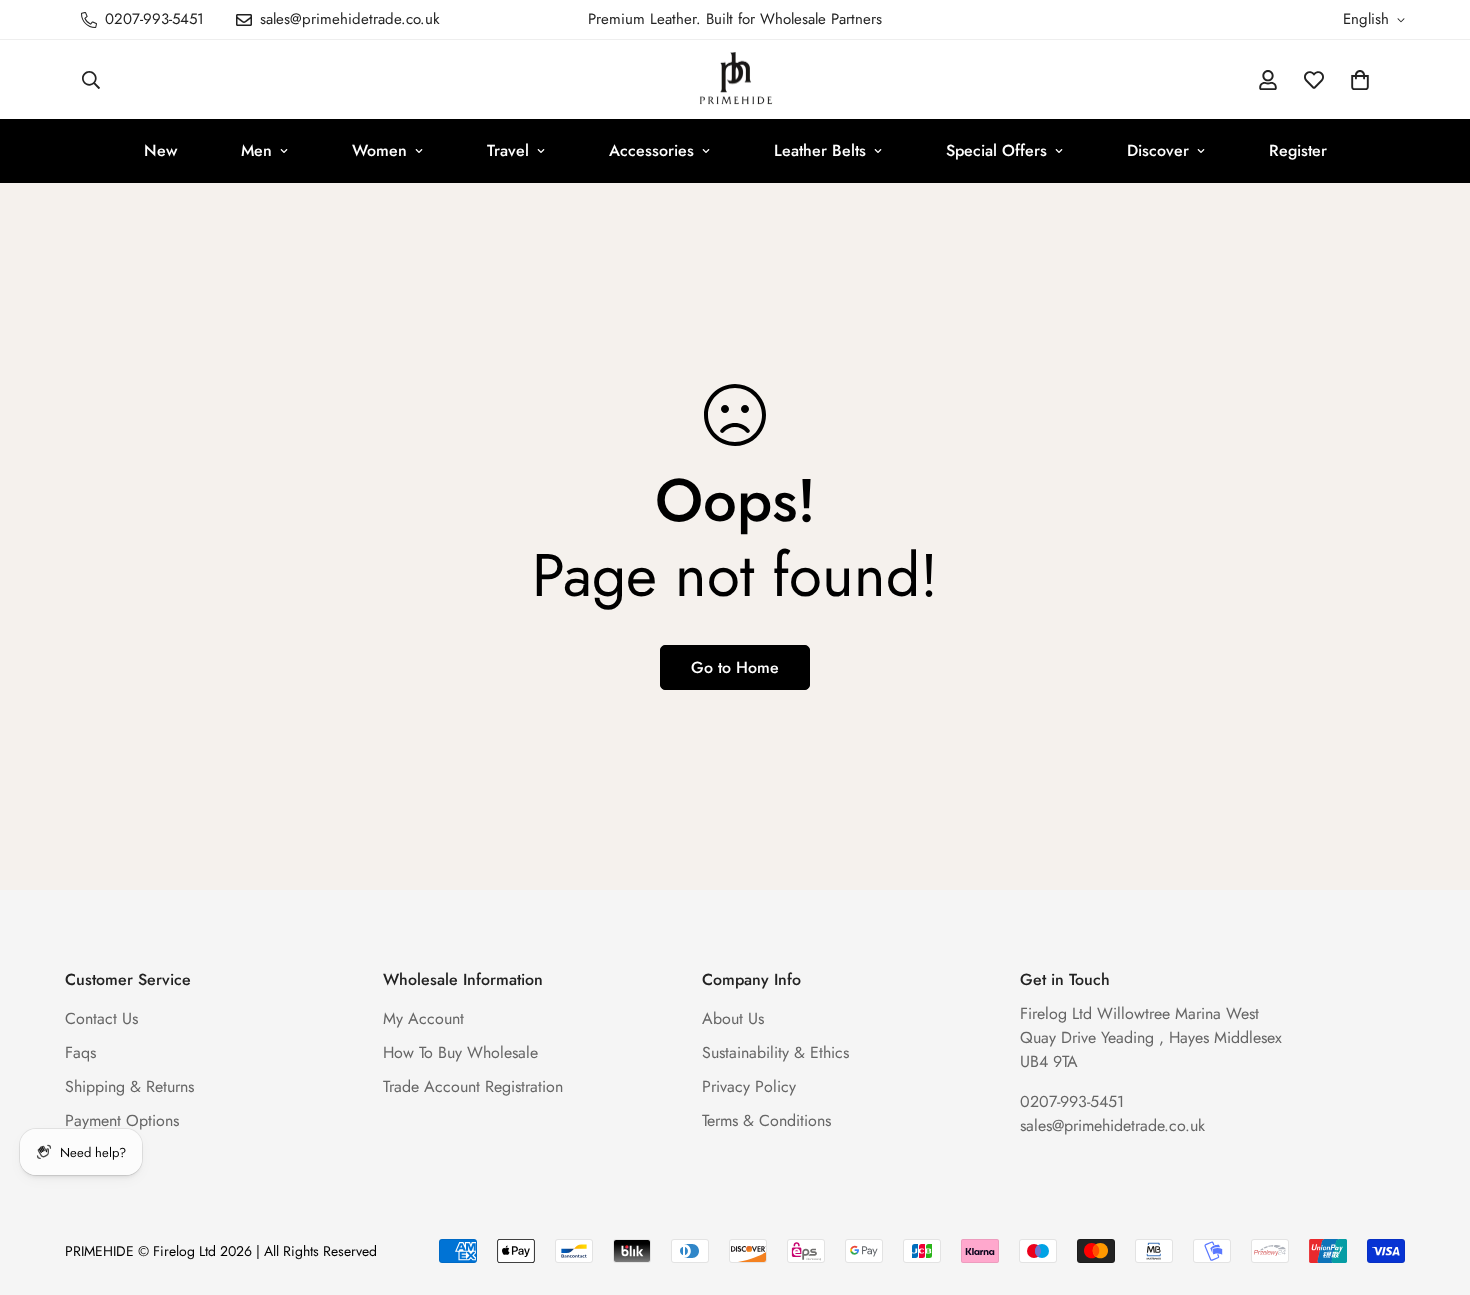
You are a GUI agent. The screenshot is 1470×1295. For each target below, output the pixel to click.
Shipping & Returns (129, 1087)
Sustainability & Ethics (775, 1053)
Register (1298, 150)
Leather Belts (820, 150)
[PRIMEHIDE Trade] (735, 79)
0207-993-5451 (1072, 1102)
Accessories (651, 150)
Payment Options (122, 1121)
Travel (508, 150)
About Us (733, 1019)
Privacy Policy (749, 1087)
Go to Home (735, 667)
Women (379, 150)
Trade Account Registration (473, 1087)
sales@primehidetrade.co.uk (1112, 1126)
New (160, 150)
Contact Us (101, 1019)
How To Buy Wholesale (460, 1053)
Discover (1158, 150)
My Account (423, 1019)
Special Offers (996, 150)
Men (256, 150)
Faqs (80, 1053)
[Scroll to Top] (1431, 1186)
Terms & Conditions (766, 1121)
